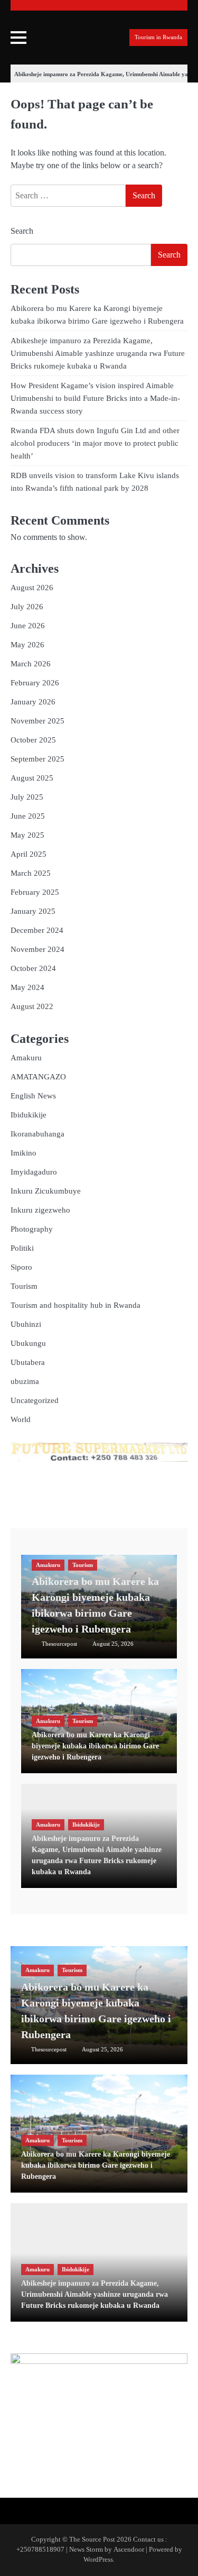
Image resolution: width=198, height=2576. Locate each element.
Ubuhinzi (26, 1324)
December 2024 (37, 930)
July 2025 (27, 797)
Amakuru (26, 1058)
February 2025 (35, 892)
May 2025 (27, 835)
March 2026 (31, 664)
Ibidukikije (29, 1115)
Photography (32, 1229)
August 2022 (32, 1006)
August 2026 (32, 588)
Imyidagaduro (34, 1172)
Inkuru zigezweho (40, 1210)
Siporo (21, 1267)
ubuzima (25, 1381)
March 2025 (31, 873)
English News (33, 1096)
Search (22, 231)
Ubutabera (28, 1362)
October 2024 (33, 968)
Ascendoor (129, 2550)
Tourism (24, 1286)
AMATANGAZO (38, 1077)
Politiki (22, 1248)
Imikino (23, 1153)
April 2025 (29, 854)
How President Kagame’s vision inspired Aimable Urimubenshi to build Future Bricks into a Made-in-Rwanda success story (95, 398)
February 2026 (35, 683)
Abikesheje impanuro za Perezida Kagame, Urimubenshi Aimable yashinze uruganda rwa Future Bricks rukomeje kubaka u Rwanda (98, 353)
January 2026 (33, 702)
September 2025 (37, 759)
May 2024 (27, 987)
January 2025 (33, 911)
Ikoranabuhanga (37, 1134)
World (21, 1419)
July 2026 (27, 607)
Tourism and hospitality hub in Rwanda (76, 1305)
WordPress (98, 2560)
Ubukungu (28, 1343)
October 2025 (33, 740)
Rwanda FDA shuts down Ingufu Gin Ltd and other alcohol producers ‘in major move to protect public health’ (95, 443)
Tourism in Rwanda (158, 37)
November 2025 (37, 721)
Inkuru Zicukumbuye (46, 1191)
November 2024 (37, 949)
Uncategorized (35, 1400)
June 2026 (28, 626)
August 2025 (32, 778)
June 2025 (28, 816)
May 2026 (27, 645)
